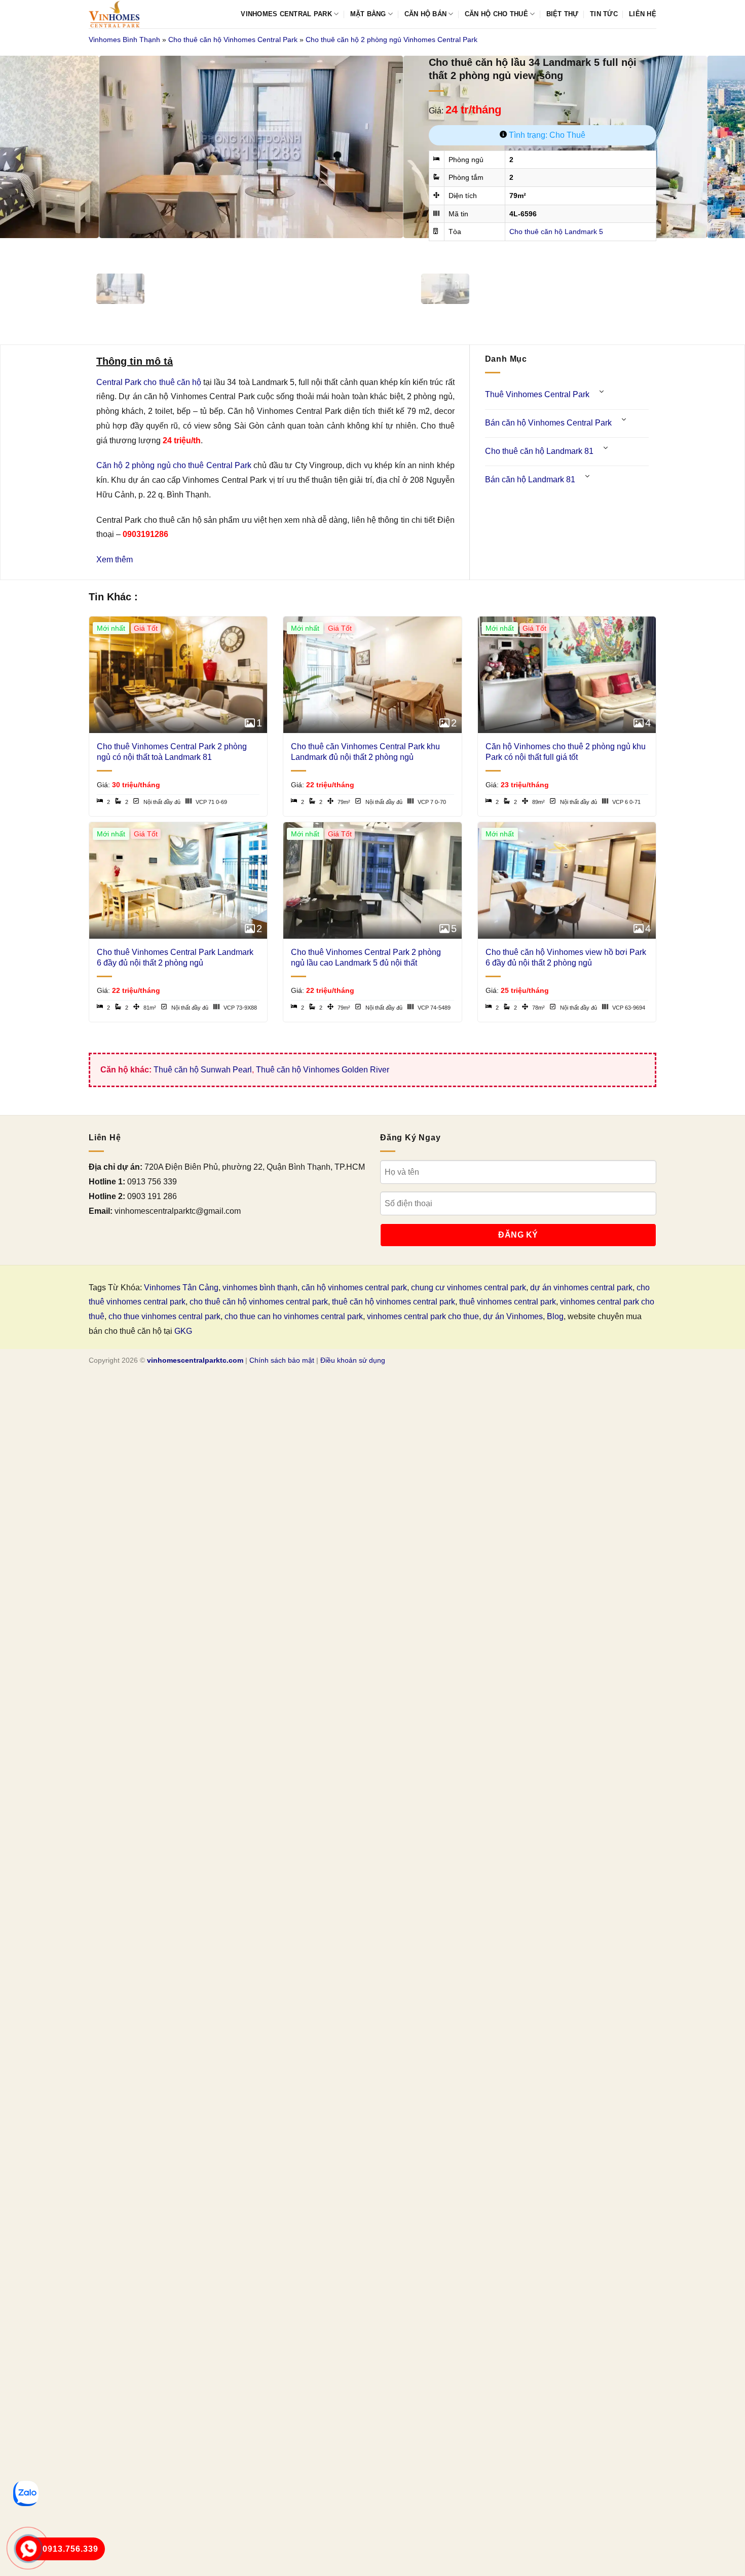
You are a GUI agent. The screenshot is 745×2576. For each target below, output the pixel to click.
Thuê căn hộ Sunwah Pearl (203, 1070)
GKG (183, 1331)
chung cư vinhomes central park (469, 1287)
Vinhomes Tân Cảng (181, 1287)
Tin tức (604, 14)
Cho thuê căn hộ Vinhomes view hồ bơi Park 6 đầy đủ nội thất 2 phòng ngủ (566, 957)
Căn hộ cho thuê (496, 14)
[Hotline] (29, 2549)
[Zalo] (26, 2493)
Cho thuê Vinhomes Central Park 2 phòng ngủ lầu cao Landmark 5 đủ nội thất (366, 957)
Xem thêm (115, 560)
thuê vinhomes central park (508, 1302)
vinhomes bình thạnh (260, 1287)
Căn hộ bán (426, 14)
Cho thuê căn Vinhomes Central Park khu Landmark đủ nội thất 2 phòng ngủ (365, 752)
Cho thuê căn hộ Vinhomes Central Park (233, 40)
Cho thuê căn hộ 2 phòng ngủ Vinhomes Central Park (392, 40)
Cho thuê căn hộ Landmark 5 (556, 232)
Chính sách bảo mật (282, 1360)
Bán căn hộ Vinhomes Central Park (548, 423)
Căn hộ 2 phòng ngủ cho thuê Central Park (174, 465)
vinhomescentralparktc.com (195, 1360)
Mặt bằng (368, 14)
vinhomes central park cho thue (423, 1316)
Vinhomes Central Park (286, 14)
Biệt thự (563, 14)
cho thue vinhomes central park (164, 1316)
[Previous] (99, 248)
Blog (555, 1316)
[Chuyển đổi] (602, 391)
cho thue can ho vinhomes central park (294, 1316)
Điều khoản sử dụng (353, 1360)
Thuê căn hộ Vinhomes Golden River (323, 1070)
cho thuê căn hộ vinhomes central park (259, 1302)
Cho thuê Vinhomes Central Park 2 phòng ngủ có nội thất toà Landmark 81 (172, 752)
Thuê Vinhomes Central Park (537, 394)
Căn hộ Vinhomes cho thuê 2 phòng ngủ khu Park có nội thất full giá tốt (566, 752)
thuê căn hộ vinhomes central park (394, 1302)
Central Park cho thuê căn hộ (149, 382)
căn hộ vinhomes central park (354, 1287)
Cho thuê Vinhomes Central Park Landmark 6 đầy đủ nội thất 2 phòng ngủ (175, 957)
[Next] (126, 248)
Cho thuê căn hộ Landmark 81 (539, 451)
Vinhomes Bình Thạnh (124, 40)
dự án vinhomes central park (581, 1287)
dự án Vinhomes (513, 1316)
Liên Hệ (643, 14)
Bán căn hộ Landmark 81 (530, 479)
